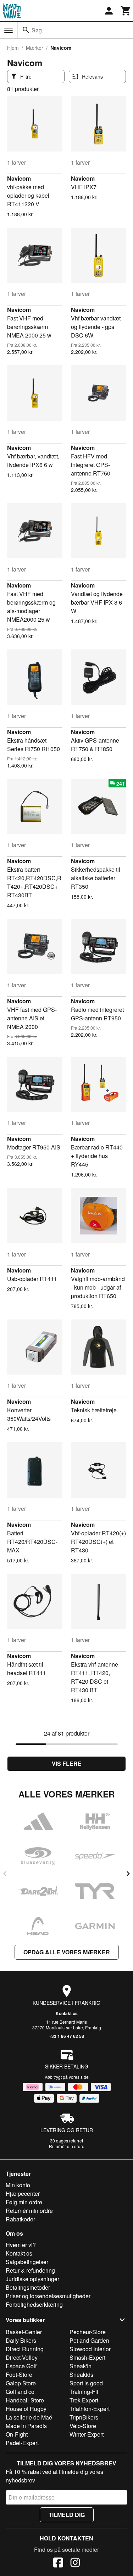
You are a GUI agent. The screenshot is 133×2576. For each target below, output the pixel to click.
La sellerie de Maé (29, 2417)
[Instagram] (75, 2564)
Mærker (35, 48)
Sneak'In (81, 2366)
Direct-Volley (22, 2357)
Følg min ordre (24, 2202)
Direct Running (25, 2349)
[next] (128, 1874)
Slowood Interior (90, 2349)
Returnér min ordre (29, 2211)
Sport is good (86, 2383)
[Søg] (26, 30)
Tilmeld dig (67, 2515)
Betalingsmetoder (28, 2287)
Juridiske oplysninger (32, 2279)
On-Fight (17, 2434)
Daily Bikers (21, 2340)
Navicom (19, 178)
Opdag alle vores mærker (67, 1952)
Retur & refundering (30, 2270)
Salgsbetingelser (27, 2262)
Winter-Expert (87, 2434)
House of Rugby (26, 2409)
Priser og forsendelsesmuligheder (48, 2296)
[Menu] (9, 30)
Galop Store (21, 2383)
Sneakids (81, 2375)
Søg (37, 30)
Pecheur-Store (88, 2332)
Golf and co (20, 2392)
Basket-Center (24, 2332)
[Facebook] (58, 2564)
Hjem (13, 48)
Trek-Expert (84, 2400)
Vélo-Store (83, 2426)
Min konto (18, 2185)
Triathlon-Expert (90, 2409)
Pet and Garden (89, 2340)
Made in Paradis (26, 2426)
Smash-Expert (87, 2357)
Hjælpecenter (23, 2193)
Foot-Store (19, 2375)
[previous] (5, 1874)
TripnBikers (84, 2417)
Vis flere (67, 1764)
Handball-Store (25, 2400)
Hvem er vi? (21, 2245)
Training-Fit (84, 2392)
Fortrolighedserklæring (34, 2304)
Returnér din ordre (67, 2146)
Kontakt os (67, 2013)
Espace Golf (21, 2366)
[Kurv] (126, 11)
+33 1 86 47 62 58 (66, 2036)
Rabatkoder (20, 2219)
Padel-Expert (22, 2443)
